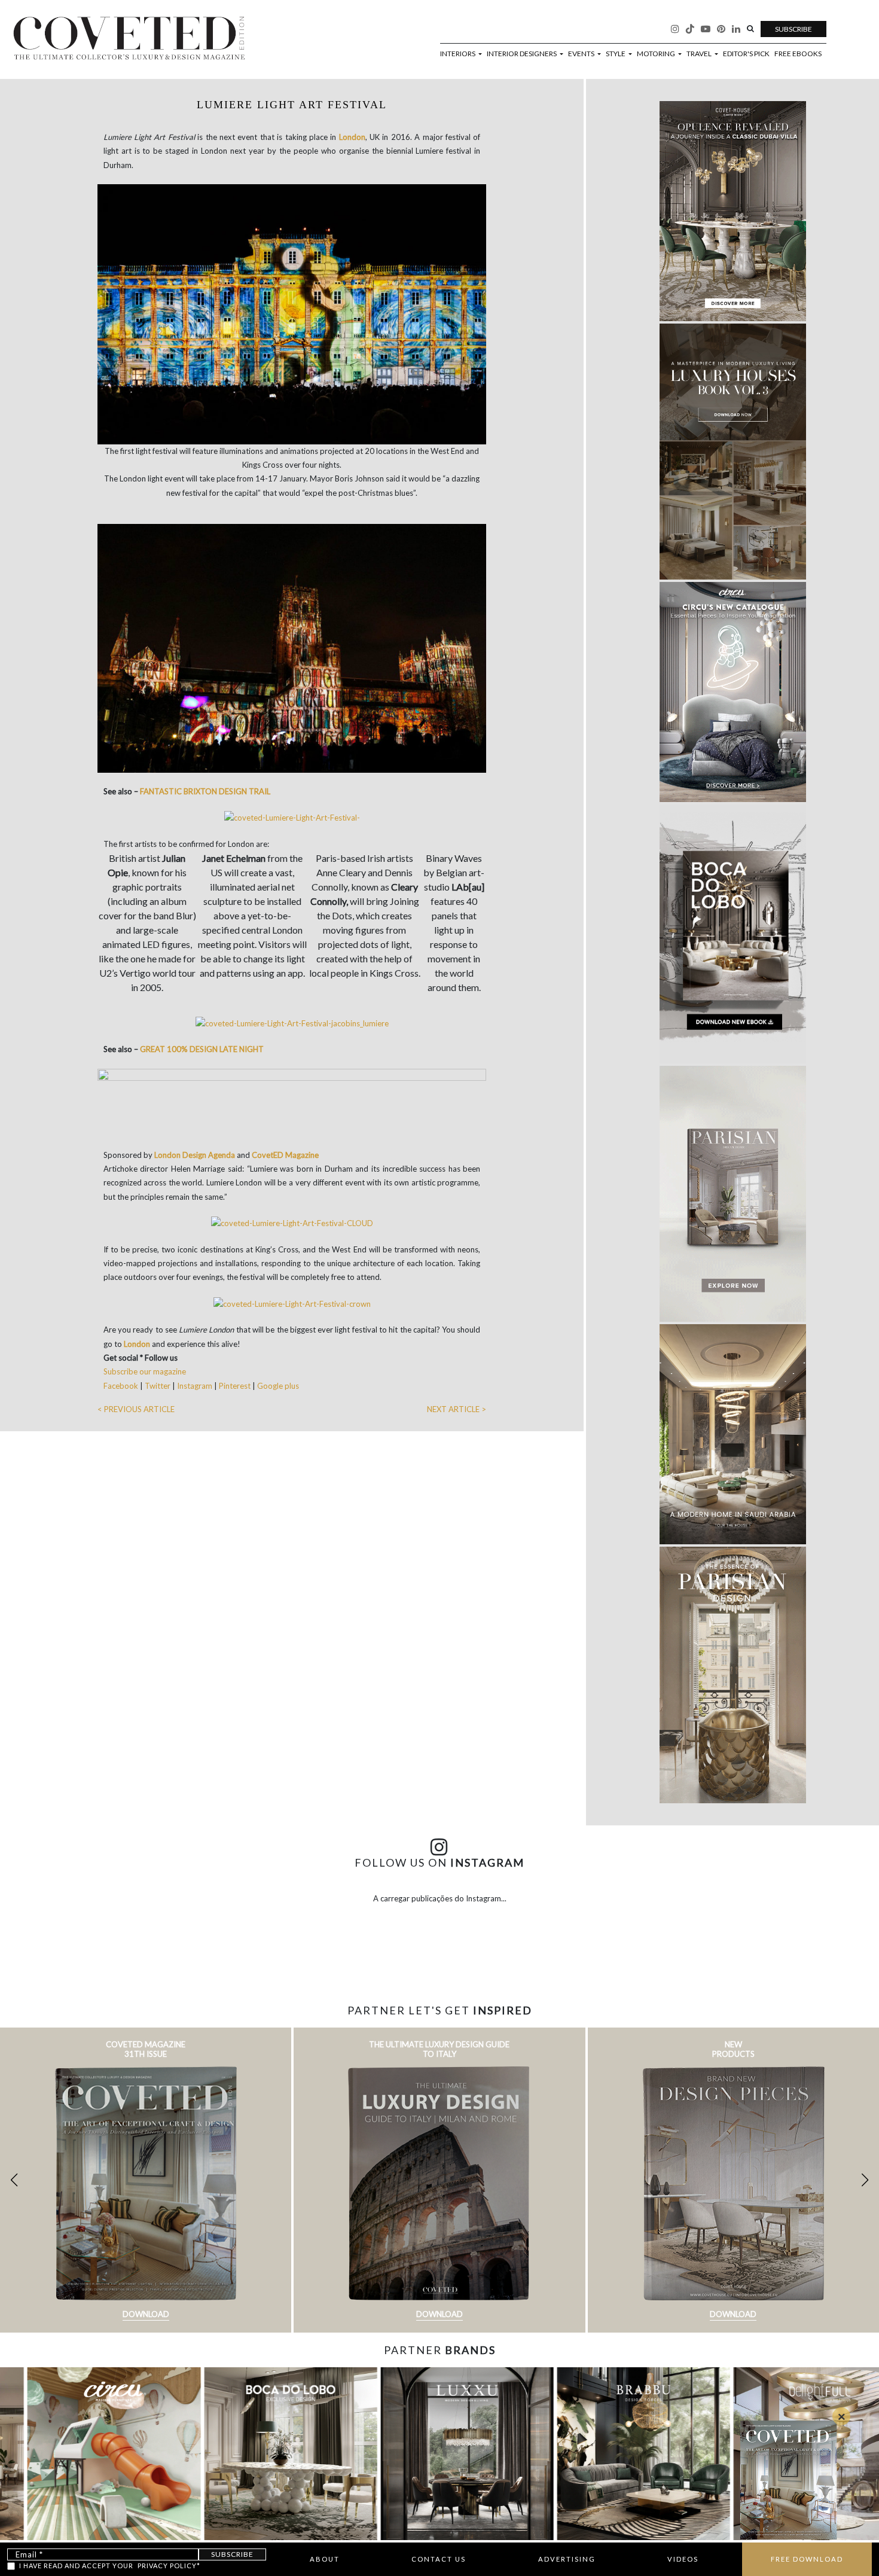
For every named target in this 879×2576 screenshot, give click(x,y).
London (352, 137)
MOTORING (657, 54)
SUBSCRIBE (793, 29)
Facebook (122, 1386)
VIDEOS (683, 2559)
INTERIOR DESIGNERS (522, 54)
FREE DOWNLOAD (807, 2559)
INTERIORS (458, 54)
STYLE (616, 54)
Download (146, 2314)
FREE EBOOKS (798, 54)
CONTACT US (439, 2559)
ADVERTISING (567, 2559)
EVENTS (582, 54)
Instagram (195, 1386)
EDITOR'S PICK (746, 54)
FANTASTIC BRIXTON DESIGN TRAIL (205, 791)
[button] (865, 2180)
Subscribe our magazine (145, 1371)
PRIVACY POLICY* (169, 2566)
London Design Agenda (195, 1155)
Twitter (158, 1386)
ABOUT (325, 2559)
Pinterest (235, 1386)
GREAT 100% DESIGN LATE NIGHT (202, 1049)
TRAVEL (700, 54)
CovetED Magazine (285, 1155)
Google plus (278, 1386)
